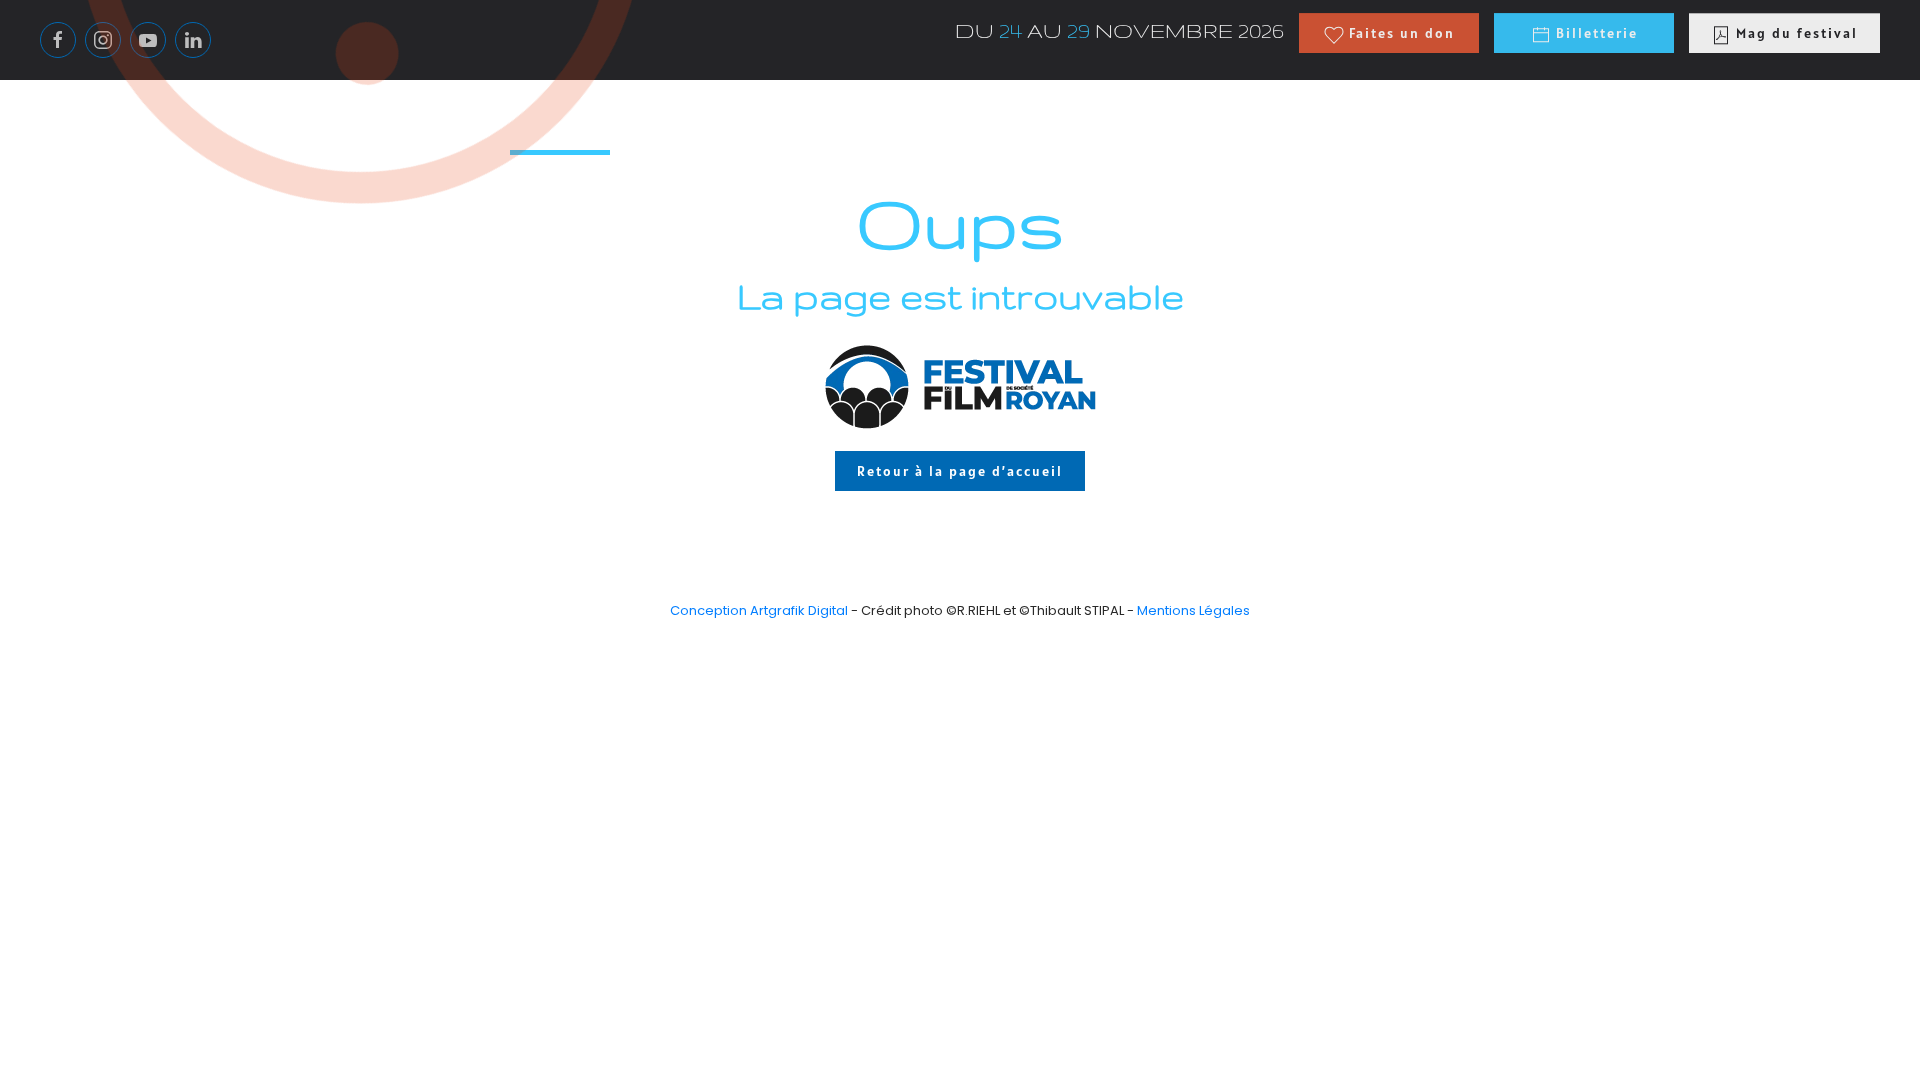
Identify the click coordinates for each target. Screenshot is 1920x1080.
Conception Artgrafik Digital (759, 610)
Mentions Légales (1193, 610)
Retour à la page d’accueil (960, 471)
